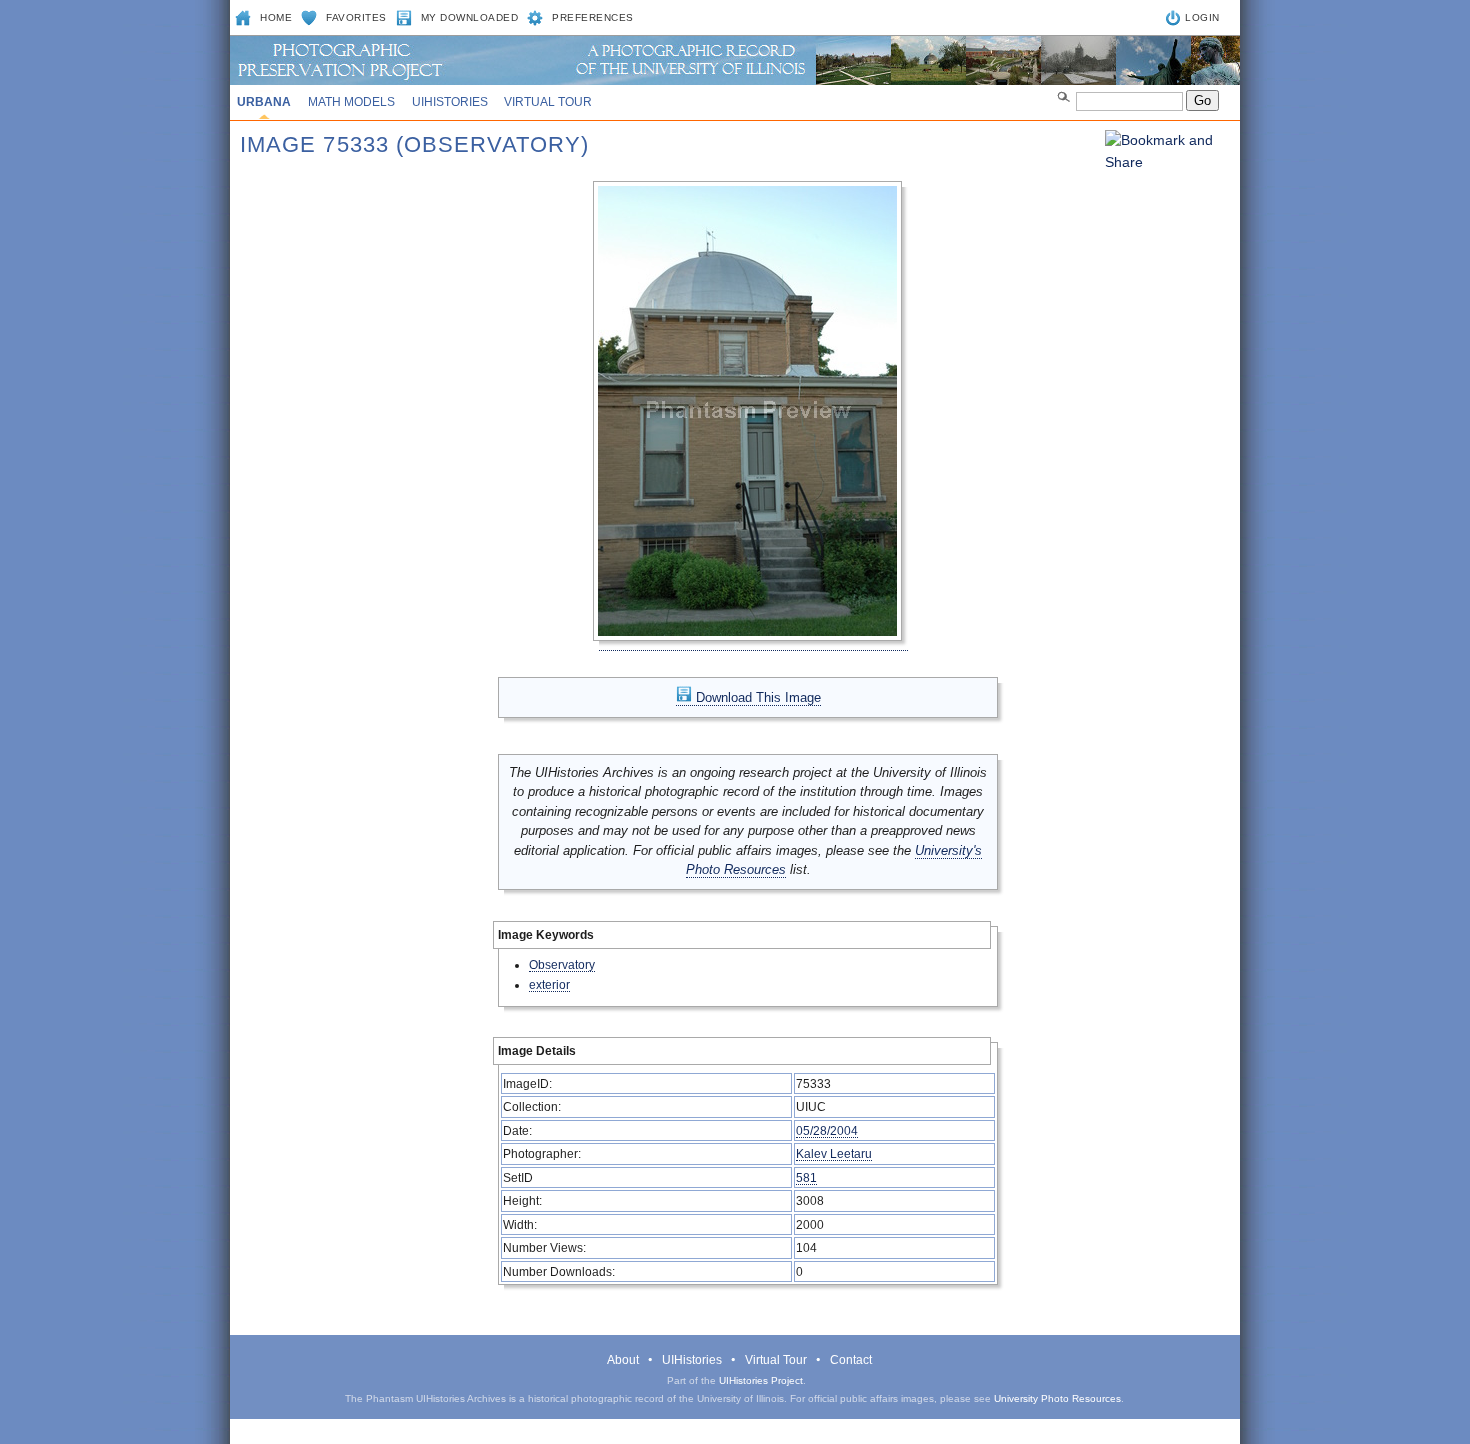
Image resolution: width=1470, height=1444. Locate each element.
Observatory (562, 964)
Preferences (593, 17)
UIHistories (450, 102)
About (623, 1360)
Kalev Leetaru (834, 1153)
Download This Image (756, 697)
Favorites (356, 17)
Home (276, 17)
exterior (549, 984)
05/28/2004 (827, 1130)
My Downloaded (470, 17)
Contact (851, 1360)
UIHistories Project (761, 1380)
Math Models (351, 102)
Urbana (264, 102)
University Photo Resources (1057, 1398)
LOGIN (1202, 17)
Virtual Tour (548, 102)
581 (806, 1177)
